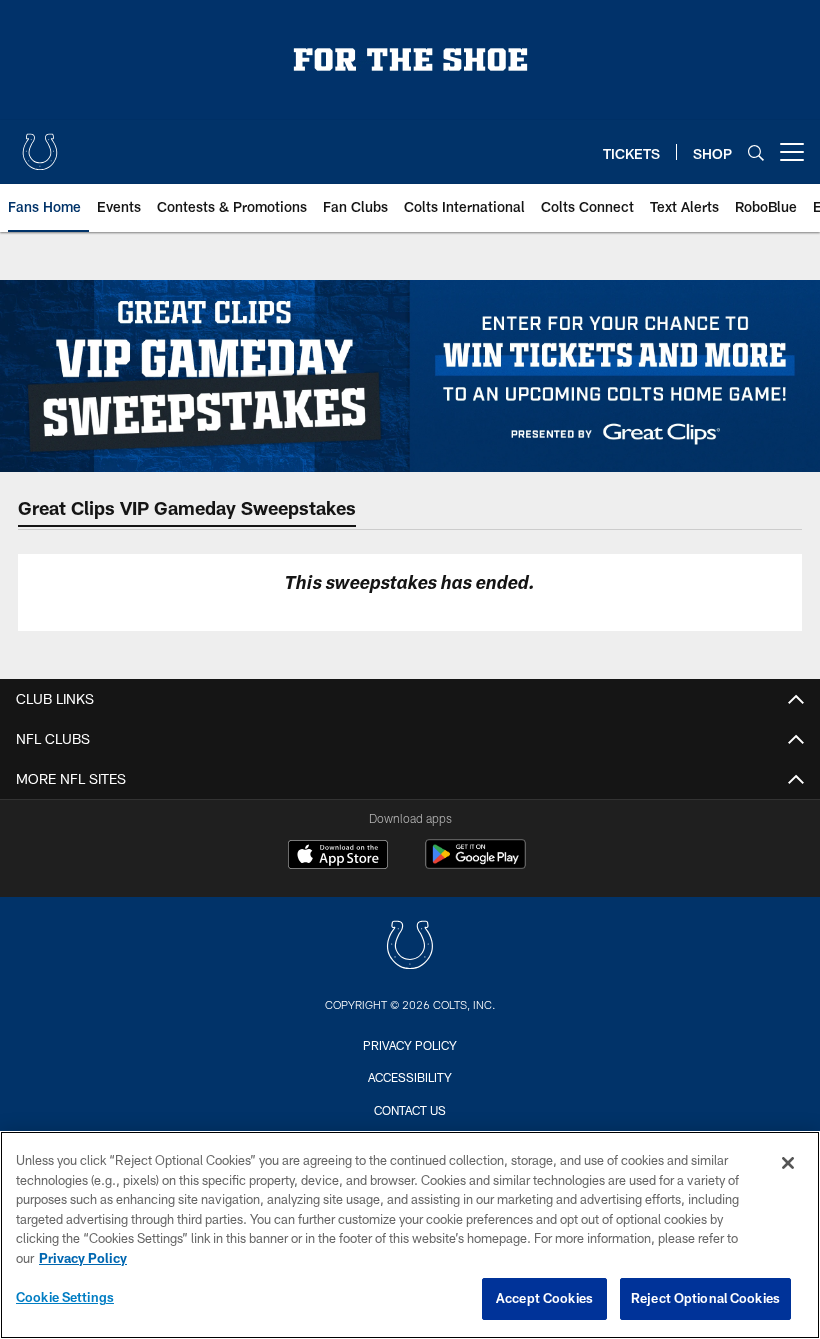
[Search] (756, 152)
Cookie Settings (65, 1297)
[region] (410, 1235)
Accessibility (410, 1077)
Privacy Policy (410, 1045)
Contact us (410, 1110)
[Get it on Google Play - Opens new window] (475, 864)
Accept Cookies (544, 1298)
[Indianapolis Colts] (410, 947)
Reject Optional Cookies (705, 1298)
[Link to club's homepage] (40, 144)
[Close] (788, 1163)
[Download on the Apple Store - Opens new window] (338, 857)
